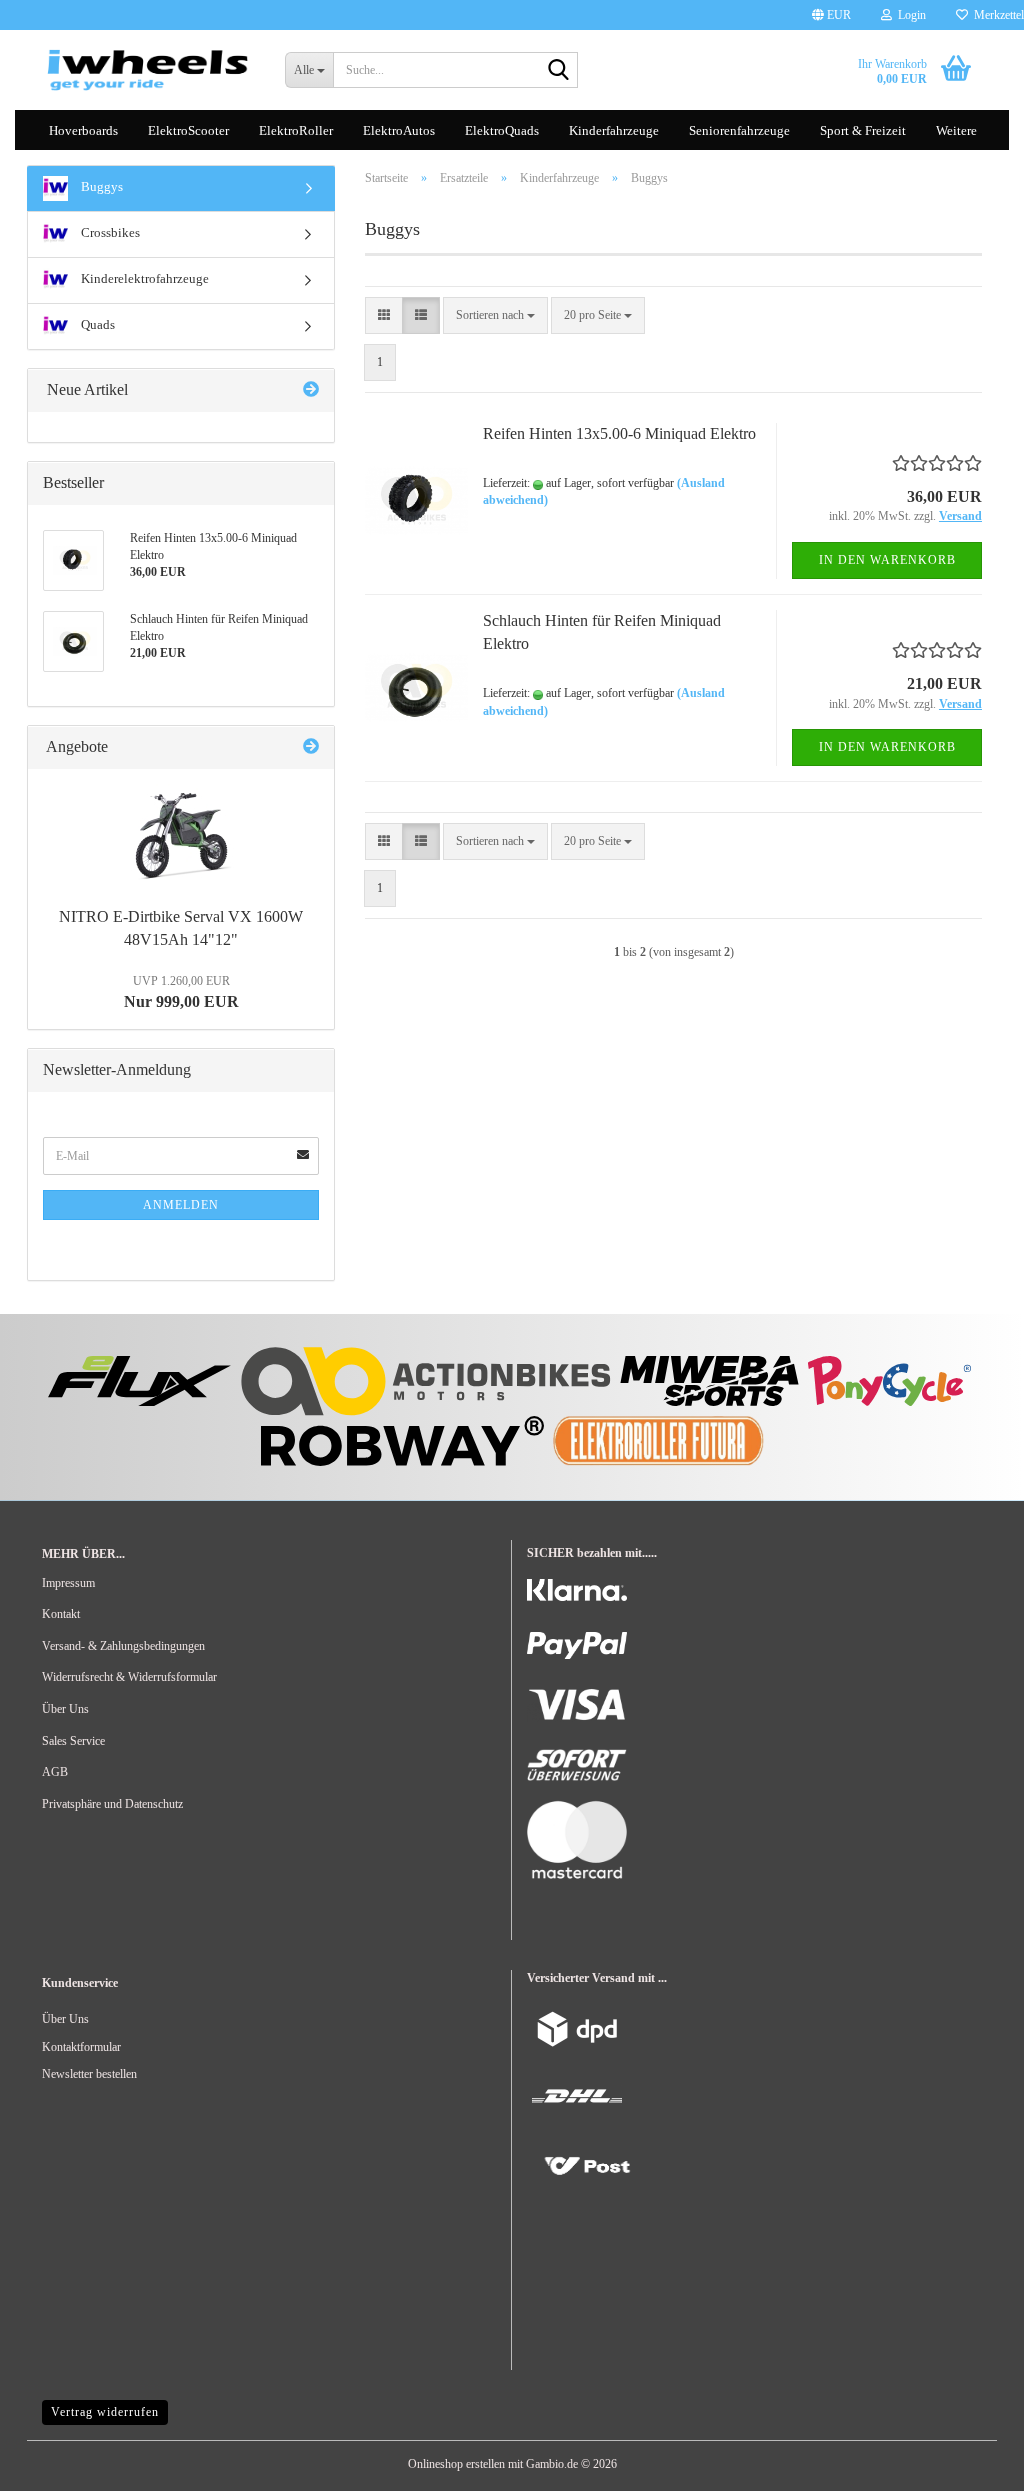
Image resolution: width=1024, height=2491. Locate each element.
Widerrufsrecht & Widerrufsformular (129, 1677)
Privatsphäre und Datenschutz (112, 1804)
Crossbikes (109, 232)
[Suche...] (559, 71)
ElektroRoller (296, 130)
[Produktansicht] (181, 834)
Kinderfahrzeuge (614, 130)
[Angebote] (311, 747)
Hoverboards (83, 130)
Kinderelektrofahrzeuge (143, 278)
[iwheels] (148, 70)
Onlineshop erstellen (456, 2464)
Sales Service (73, 1741)
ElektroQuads (502, 130)
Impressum (68, 1583)
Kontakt (61, 1614)
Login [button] (909, 15)
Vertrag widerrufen (105, 2412)
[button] (831, 15)
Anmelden (181, 1205)
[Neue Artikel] (311, 390)
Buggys (100, 186)
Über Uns (65, 1709)
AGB (55, 1772)
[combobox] (495, 315)
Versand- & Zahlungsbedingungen (123, 1646)
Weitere (956, 130)
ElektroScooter (188, 130)
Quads (96, 324)
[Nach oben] (55, 2461)
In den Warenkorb (887, 560)
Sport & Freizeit (863, 130)
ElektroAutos (399, 130)
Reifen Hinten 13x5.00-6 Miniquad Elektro (619, 433)
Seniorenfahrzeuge (739, 130)
